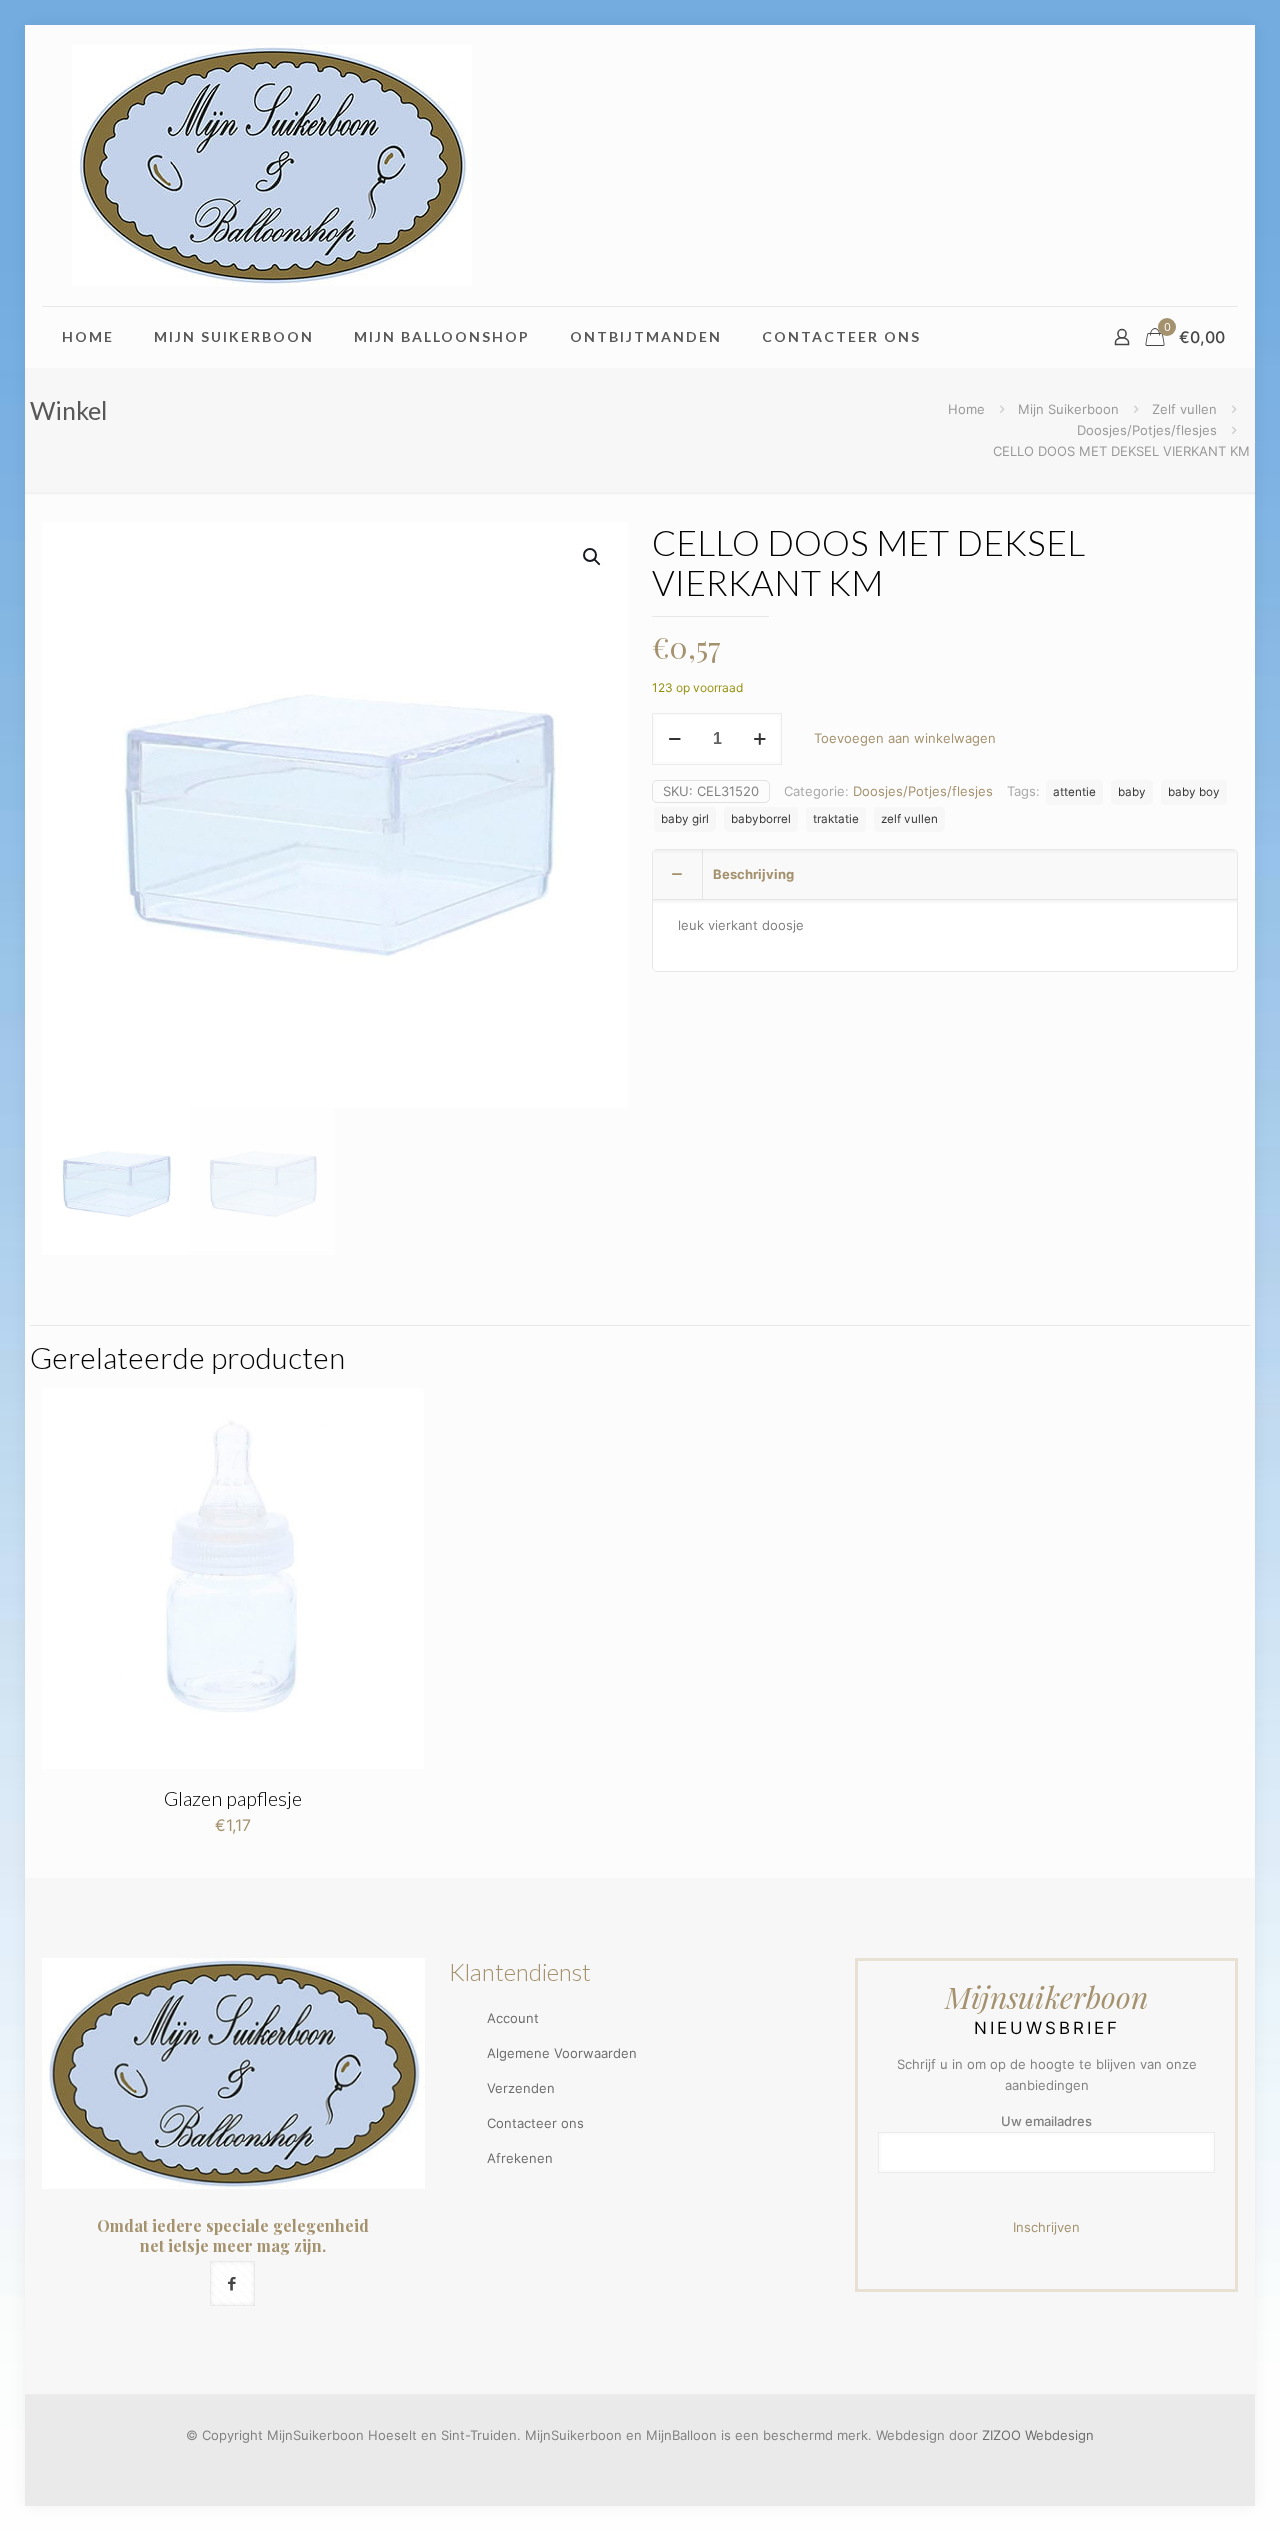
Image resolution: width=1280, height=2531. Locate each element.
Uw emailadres (1046, 2121)
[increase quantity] (759, 739)
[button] (593, 557)
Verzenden (521, 2088)
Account (513, 2018)
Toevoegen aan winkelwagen (905, 738)
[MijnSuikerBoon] (272, 165)
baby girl (685, 819)
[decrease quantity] (674, 739)
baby (1132, 792)
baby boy (1194, 792)
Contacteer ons (535, 2123)
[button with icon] (232, 2283)
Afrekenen (520, 2158)
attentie (1074, 792)
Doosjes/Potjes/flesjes (1147, 430)
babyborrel (761, 819)
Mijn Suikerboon (1068, 409)
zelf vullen (909, 819)
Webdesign (1059, 2435)
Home (966, 409)
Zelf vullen (1184, 409)
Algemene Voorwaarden (562, 2053)
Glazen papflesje (233, 1798)
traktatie (836, 819)
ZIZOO (1001, 2435)
